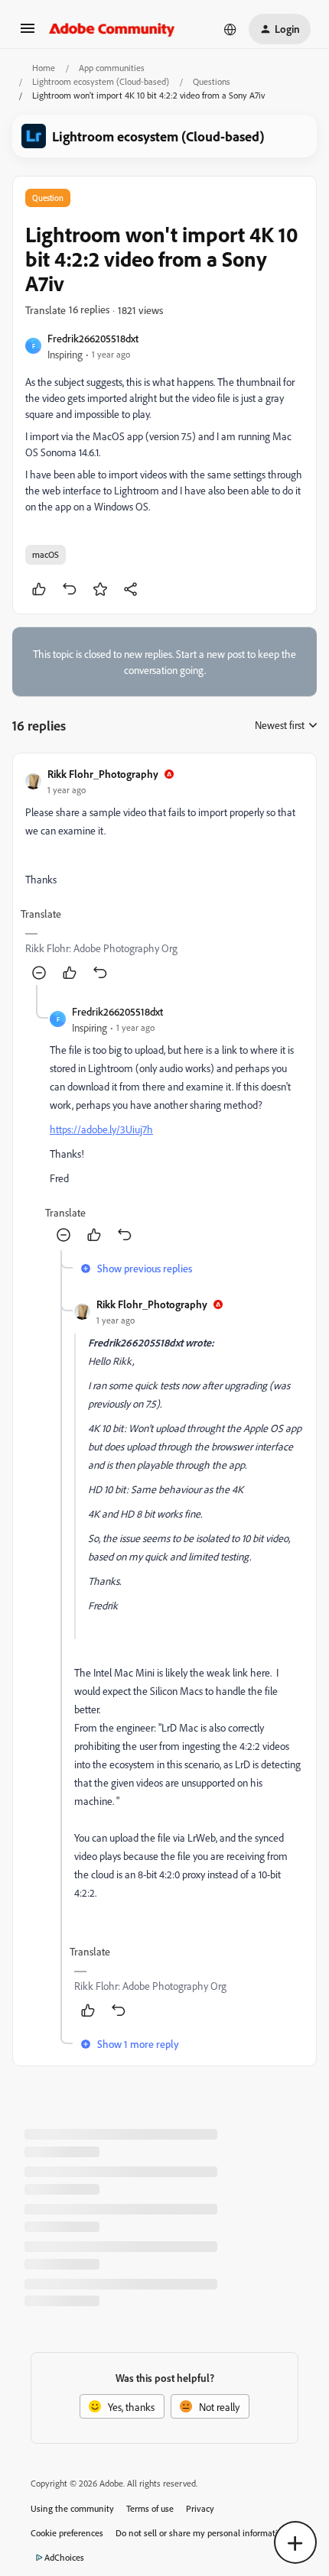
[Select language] (230, 29)
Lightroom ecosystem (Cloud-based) (101, 81)
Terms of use (150, 2508)
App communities (112, 68)
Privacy (200, 2508)
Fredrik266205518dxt (93, 338)
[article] (164, 875)
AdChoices (64, 2557)
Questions (212, 81)
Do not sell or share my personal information (202, 2533)
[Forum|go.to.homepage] (112, 29)
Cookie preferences (67, 2533)
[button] (28, 33)
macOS (46, 554)
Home (44, 68)
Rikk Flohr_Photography (103, 774)
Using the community (72, 2508)
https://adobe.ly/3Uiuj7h (101, 1129)
